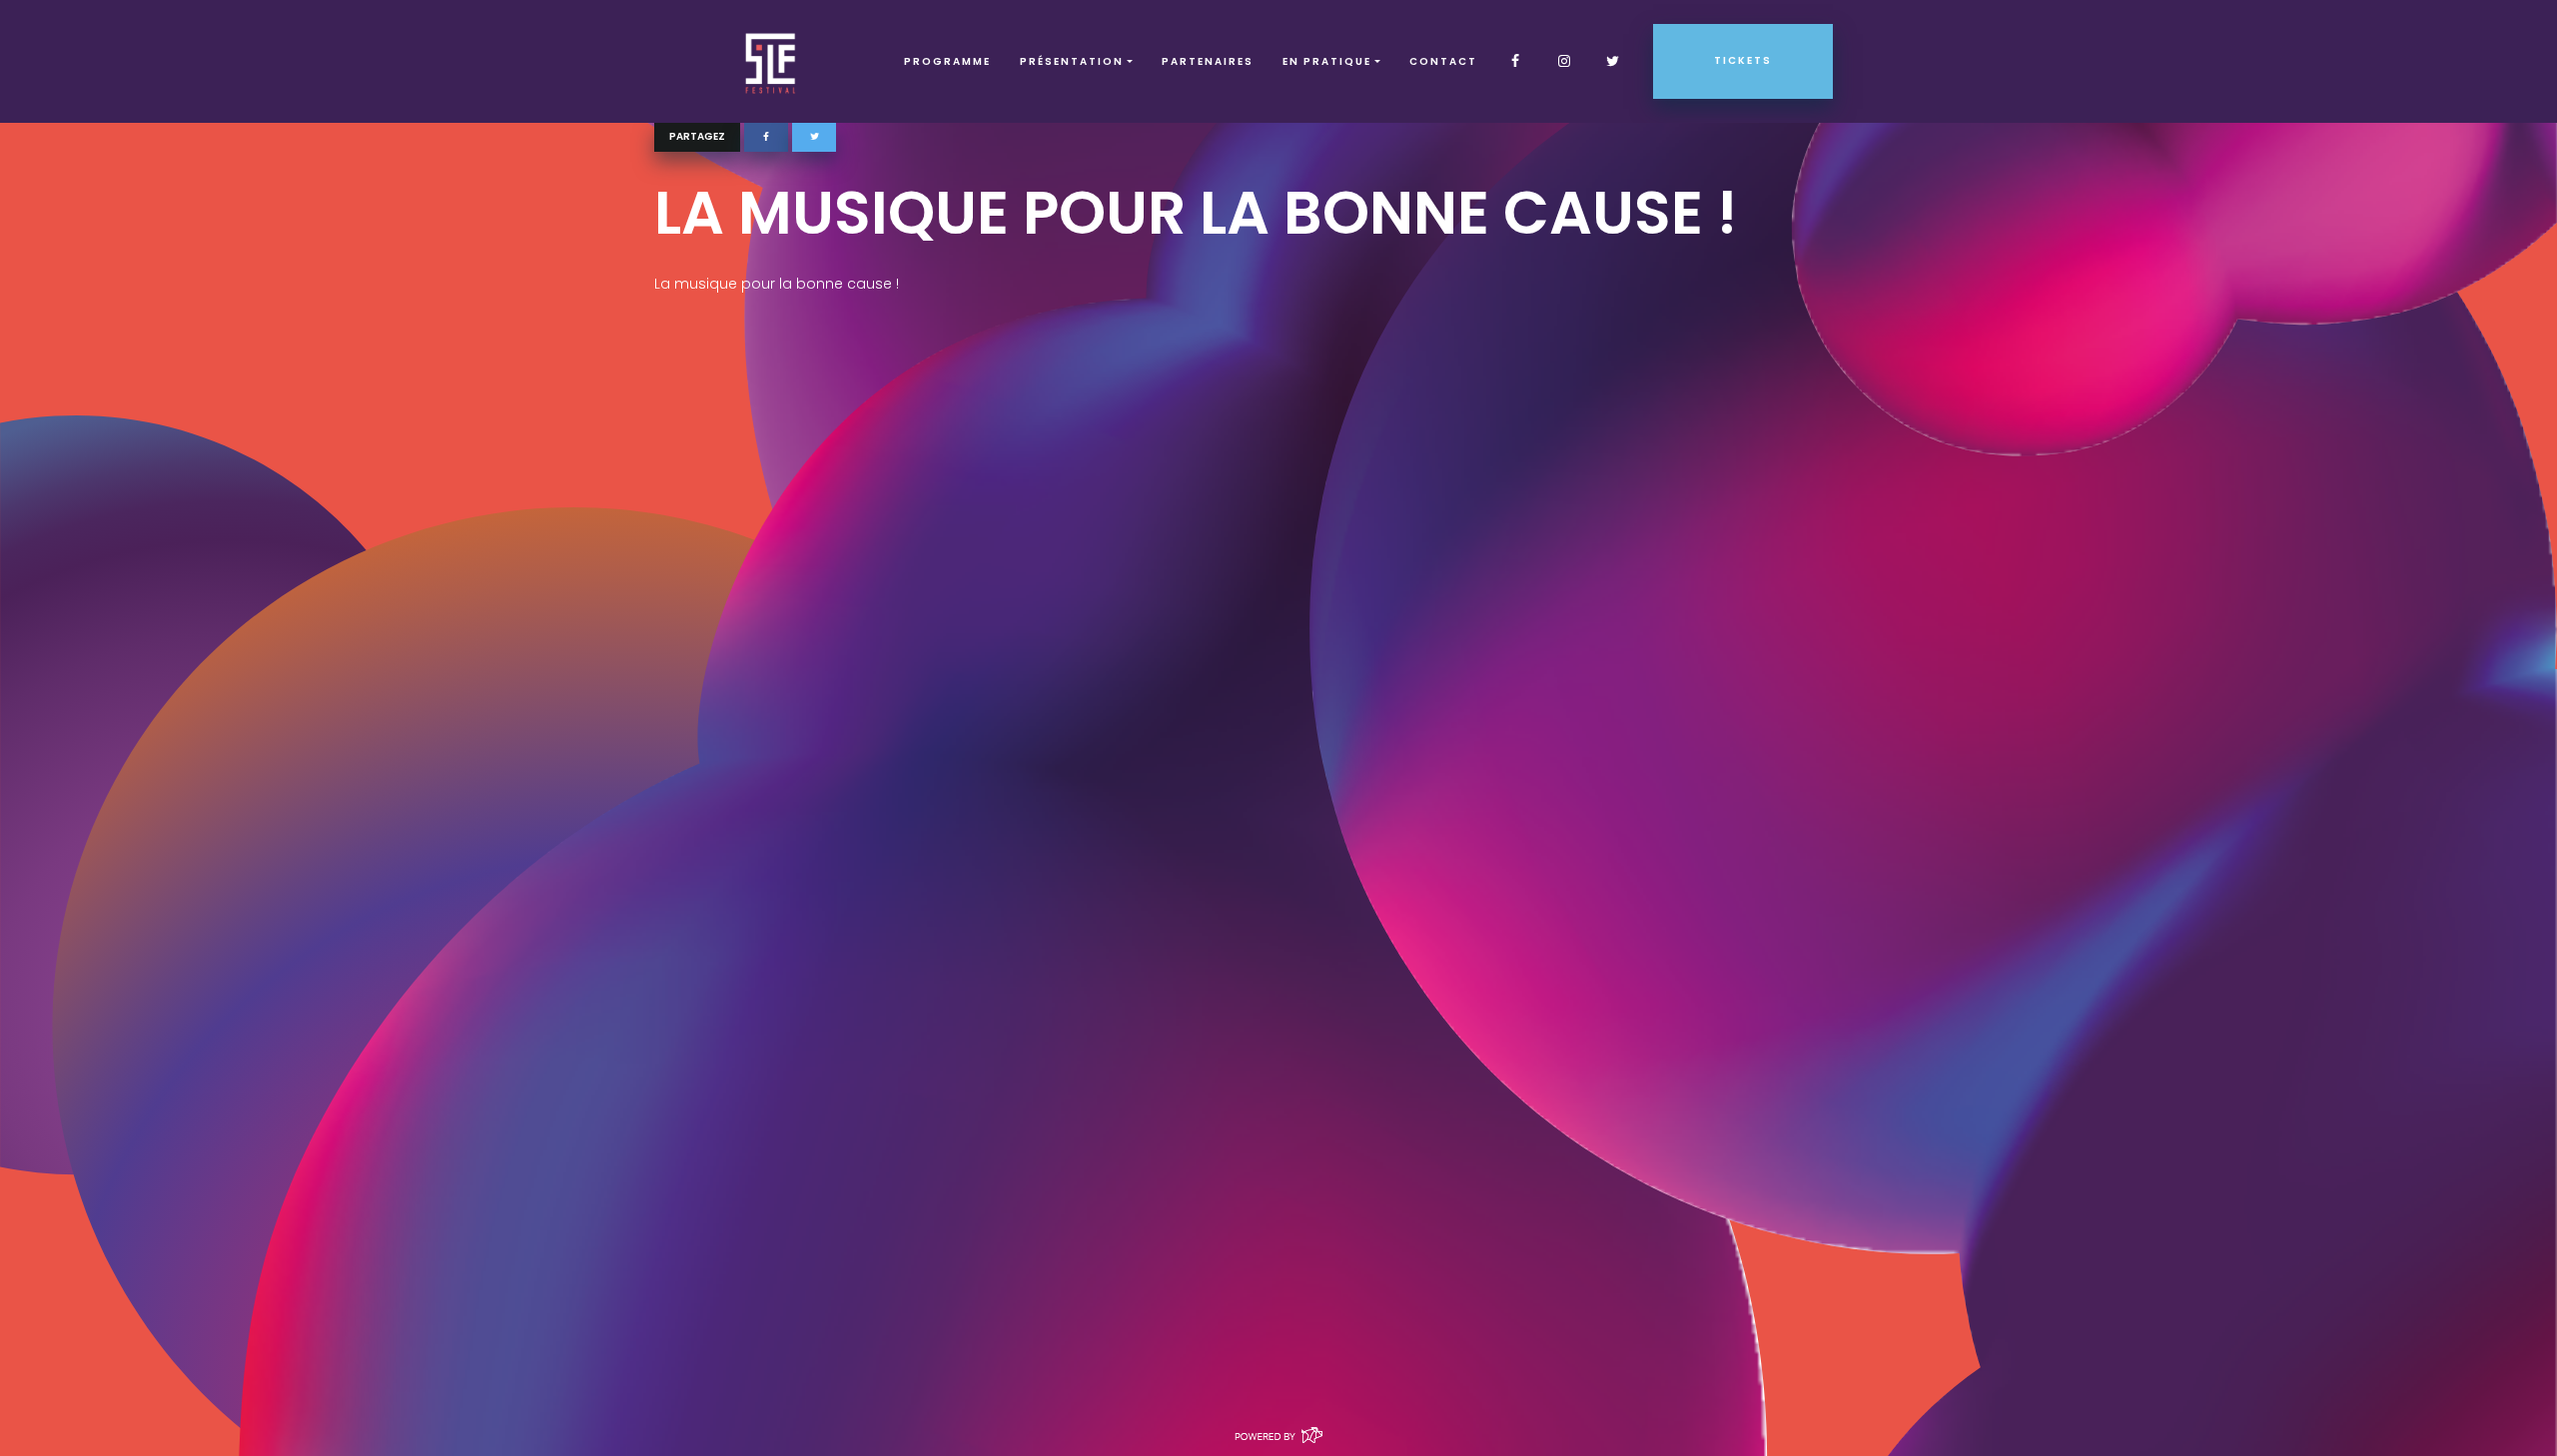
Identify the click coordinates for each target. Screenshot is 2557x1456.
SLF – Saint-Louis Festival (772, 61)
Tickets (1743, 60)
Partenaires (1208, 61)
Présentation (1072, 61)
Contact (1443, 61)
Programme (947, 61)
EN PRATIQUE (1327, 61)
